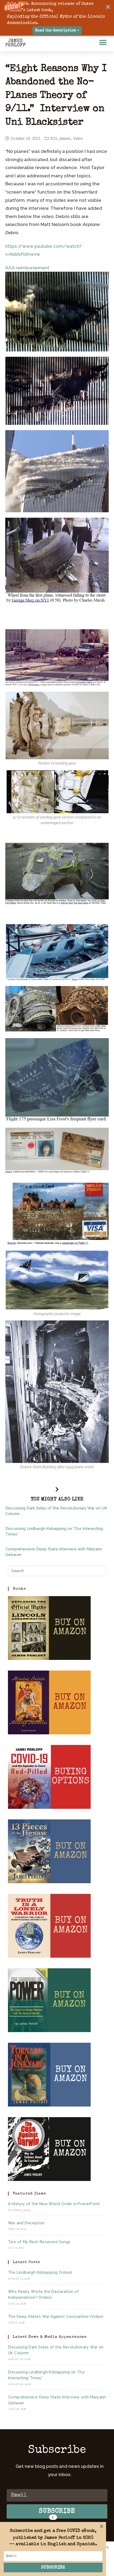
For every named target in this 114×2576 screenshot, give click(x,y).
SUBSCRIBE (53, 2568)
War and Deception (26, 2223)
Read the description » (57, 31)
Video (78, 138)
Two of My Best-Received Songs (39, 2242)
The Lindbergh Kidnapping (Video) (40, 2272)
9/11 (54, 138)
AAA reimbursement (27, 268)
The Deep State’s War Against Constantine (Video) (56, 2317)
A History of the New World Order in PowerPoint (54, 2204)
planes (65, 138)
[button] (57, 18)
